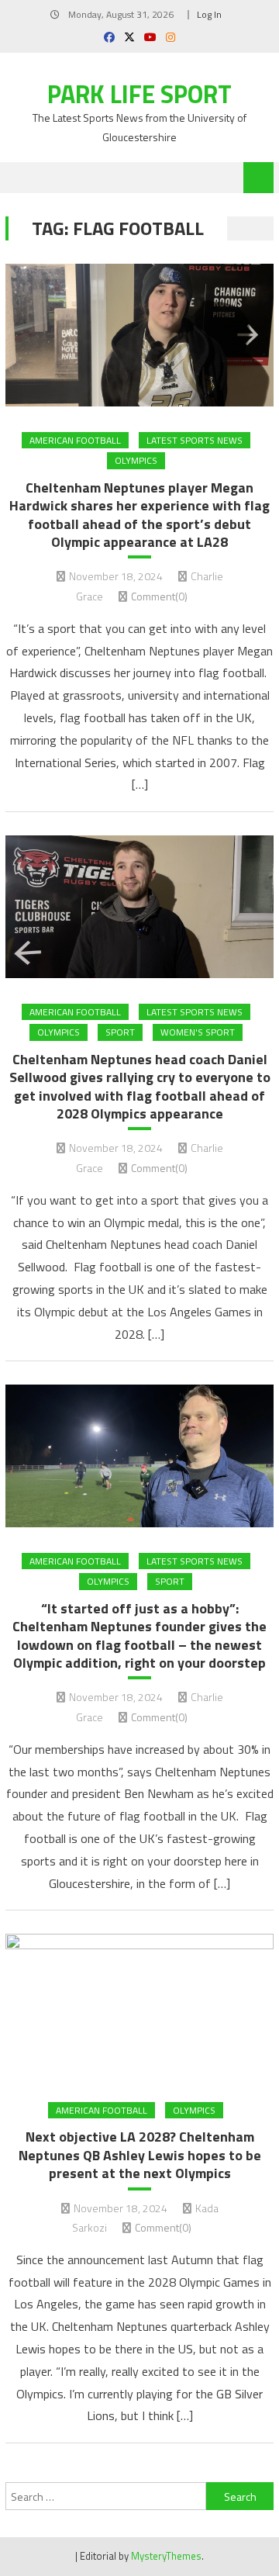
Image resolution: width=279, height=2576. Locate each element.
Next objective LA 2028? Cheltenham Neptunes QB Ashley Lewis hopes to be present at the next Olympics (140, 2155)
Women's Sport (198, 1032)
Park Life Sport (139, 94)
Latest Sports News (195, 440)
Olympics (136, 460)
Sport (120, 1032)
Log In (209, 14)
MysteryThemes (166, 2556)
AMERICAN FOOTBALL (75, 440)
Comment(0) (159, 596)
